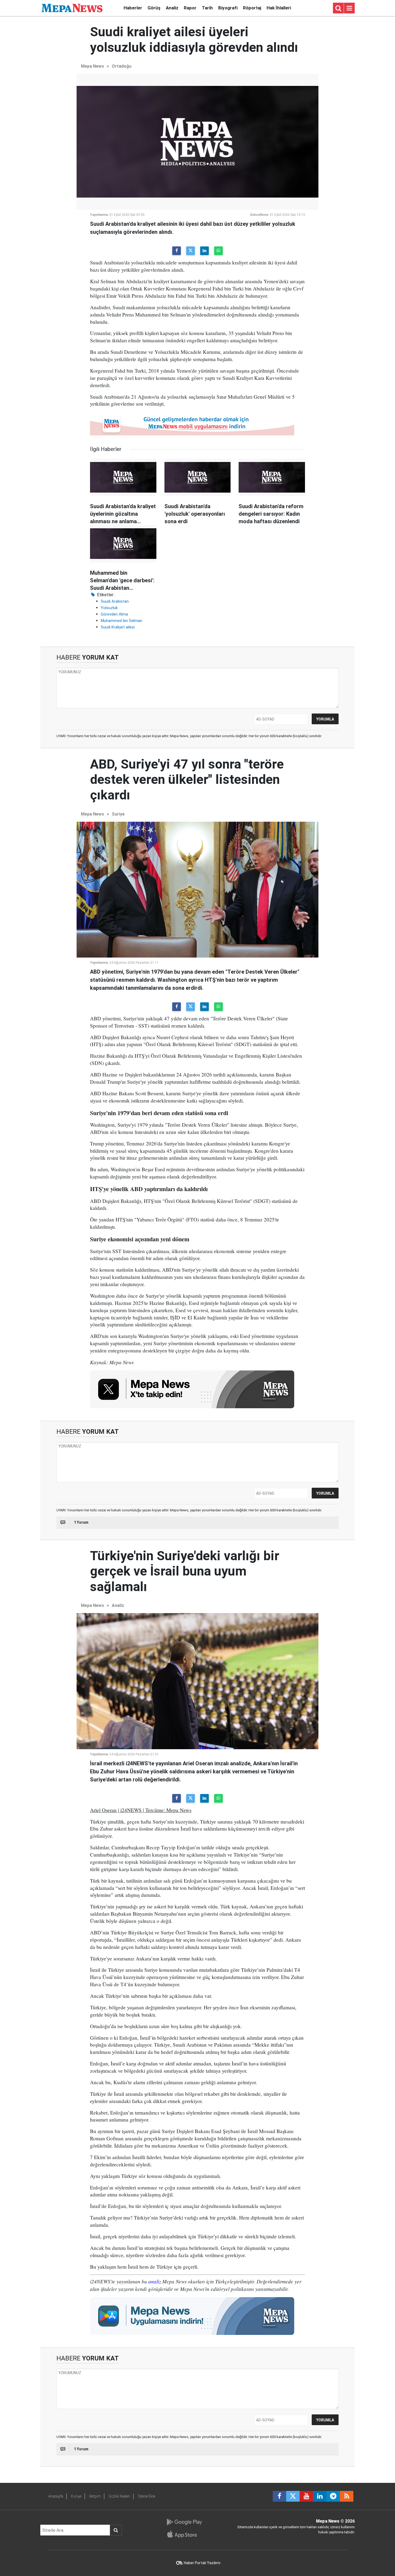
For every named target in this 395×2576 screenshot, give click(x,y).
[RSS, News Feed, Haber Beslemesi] (347, 2496)
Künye (76, 2496)
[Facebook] (177, 251)
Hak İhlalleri (279, 8)
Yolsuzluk (109, 608)
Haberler (133, 8)
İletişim (95, 2496)
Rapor (190, 8)
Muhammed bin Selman (121, 621)
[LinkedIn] (204, 251)
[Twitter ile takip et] (293, 2496)
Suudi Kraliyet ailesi (118, 627)
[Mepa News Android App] (184, 2522)
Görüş (154, 8)
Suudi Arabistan (115, 601)
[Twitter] (191, 251)
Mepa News (92, 66)
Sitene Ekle (147, 2496)
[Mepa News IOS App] (184, 2534)
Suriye (118, 814)
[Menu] (349, 8)
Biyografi (228, 8)
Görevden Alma (114, 614)
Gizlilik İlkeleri (119, 2496)
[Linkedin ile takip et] (320, 2496)
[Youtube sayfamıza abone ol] (306, 2496)
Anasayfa (56, 2496)
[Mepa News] (72, 8)
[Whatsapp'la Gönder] (218, 251)
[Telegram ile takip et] (333, 2496)
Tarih (207, 8)
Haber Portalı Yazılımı (202, 2563)
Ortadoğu (122, 66)
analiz (155, 2281)
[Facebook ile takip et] (279, 2496)
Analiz (172, 8)
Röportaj (252, 8)
